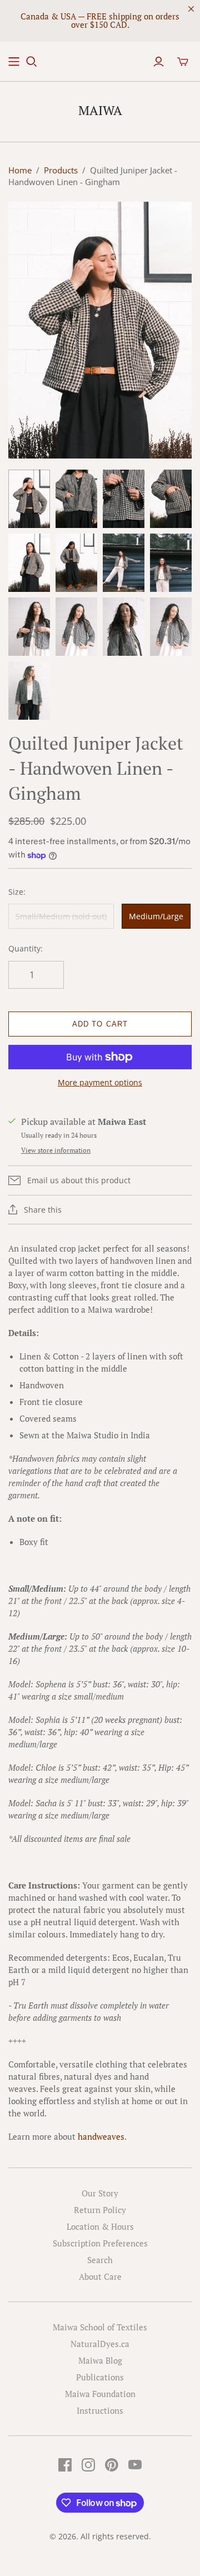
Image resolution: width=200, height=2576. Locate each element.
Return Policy (100, 2210)
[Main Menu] (14, 62)
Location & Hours (100, 2226)
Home (20, 170)
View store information (56, 1150)
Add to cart (100, 1024)
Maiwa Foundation (100, 2394)
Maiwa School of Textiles (100, 2327)
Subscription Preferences (100, 2243)
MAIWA (100, 110)
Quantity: (26, 948)
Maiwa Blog (100, 2360)
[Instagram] (88, 2465)
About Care (100, 2276)
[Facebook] (65, 2465)
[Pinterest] (112, 2465)
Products (61, 170)
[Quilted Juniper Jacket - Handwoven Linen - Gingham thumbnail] (29, 499)
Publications (100, 2377)
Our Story (100, 2193)
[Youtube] (135, 2465)
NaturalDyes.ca (100, 2344)
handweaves (101, 2136)
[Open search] (32, 62)
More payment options (100, 1082)
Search (100, 2260)
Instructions (100, 2410)
